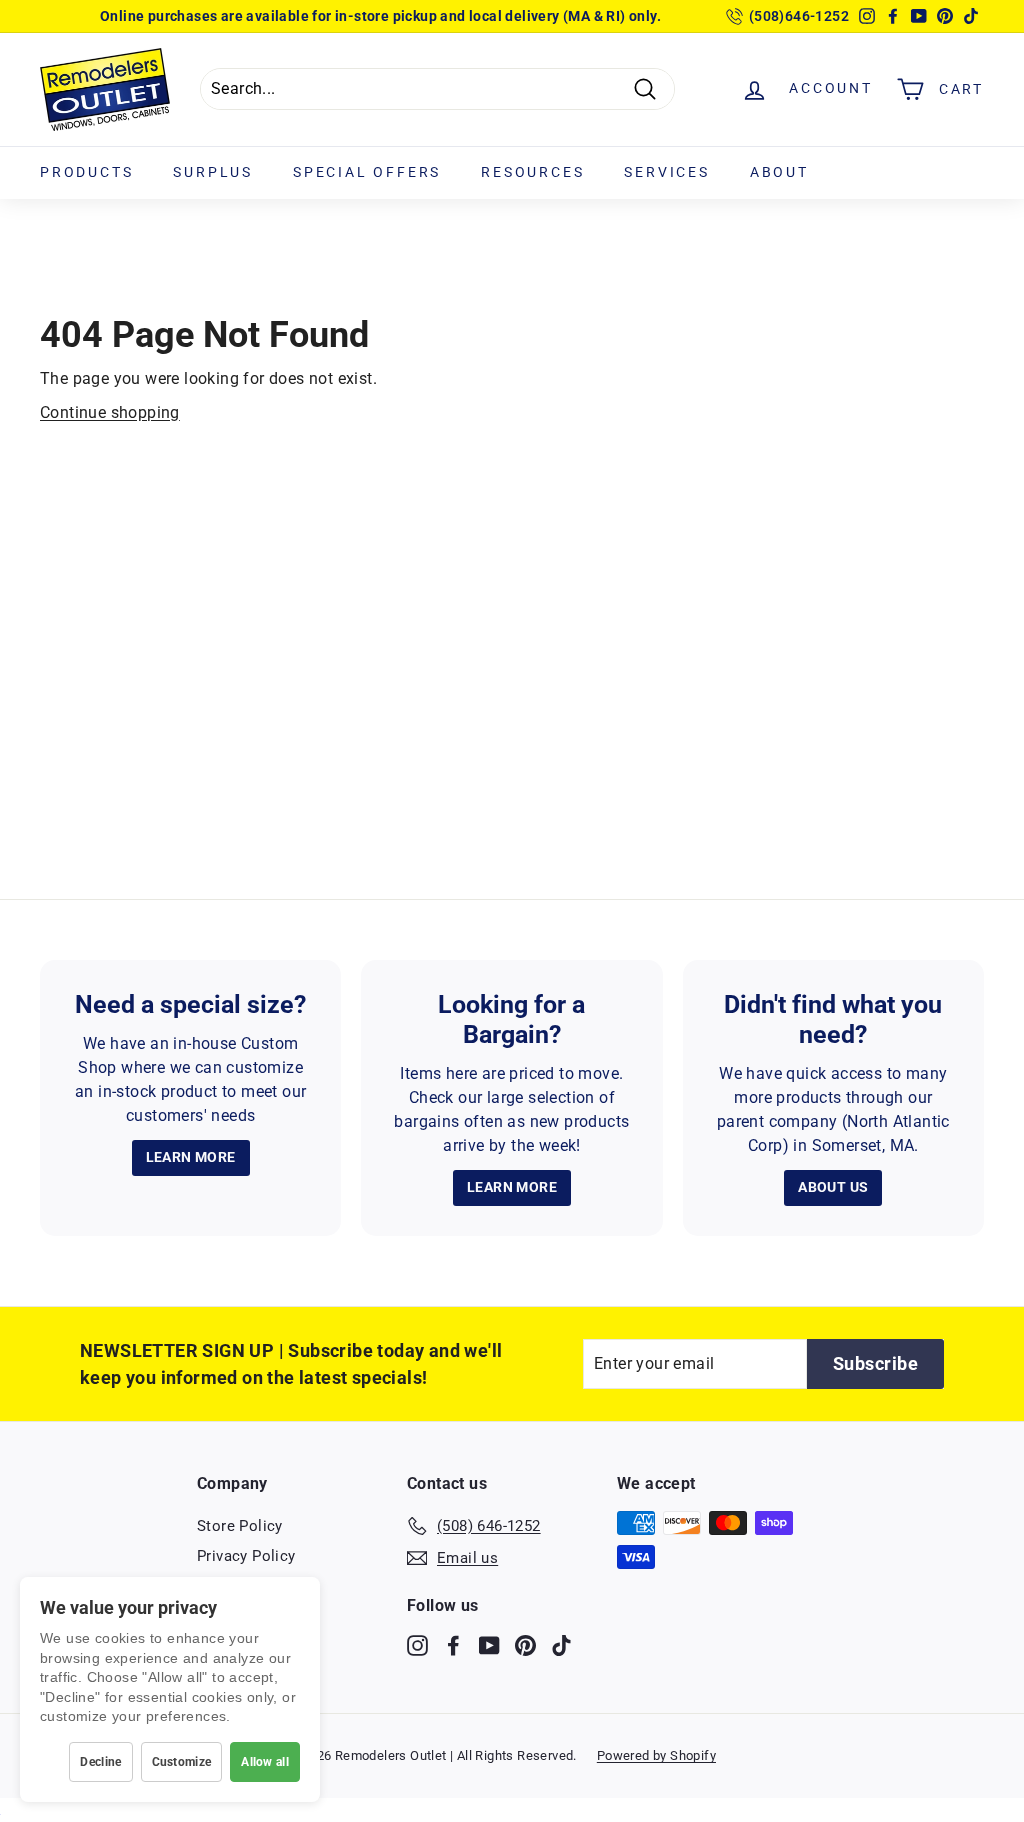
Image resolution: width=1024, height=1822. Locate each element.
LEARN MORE (191, 1157)
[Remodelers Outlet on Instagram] (417, 1644)
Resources (532, 172)
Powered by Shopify (656, 1755)
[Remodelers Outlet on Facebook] (453, 1644)
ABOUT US (833, 1187)
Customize (182, 1762)
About (779, 172)
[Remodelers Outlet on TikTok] (561, 1644)
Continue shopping (110, 412)
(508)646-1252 (799, 16)
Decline (100, 1762)
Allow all (265, 1762)
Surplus (213, 172)
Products (86, 172)
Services (666, 172)
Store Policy (240, 1526)
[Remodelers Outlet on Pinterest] (525, 1644)
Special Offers (367, 172)
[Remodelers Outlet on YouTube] (489, 1644)
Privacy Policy (246, 1556)
